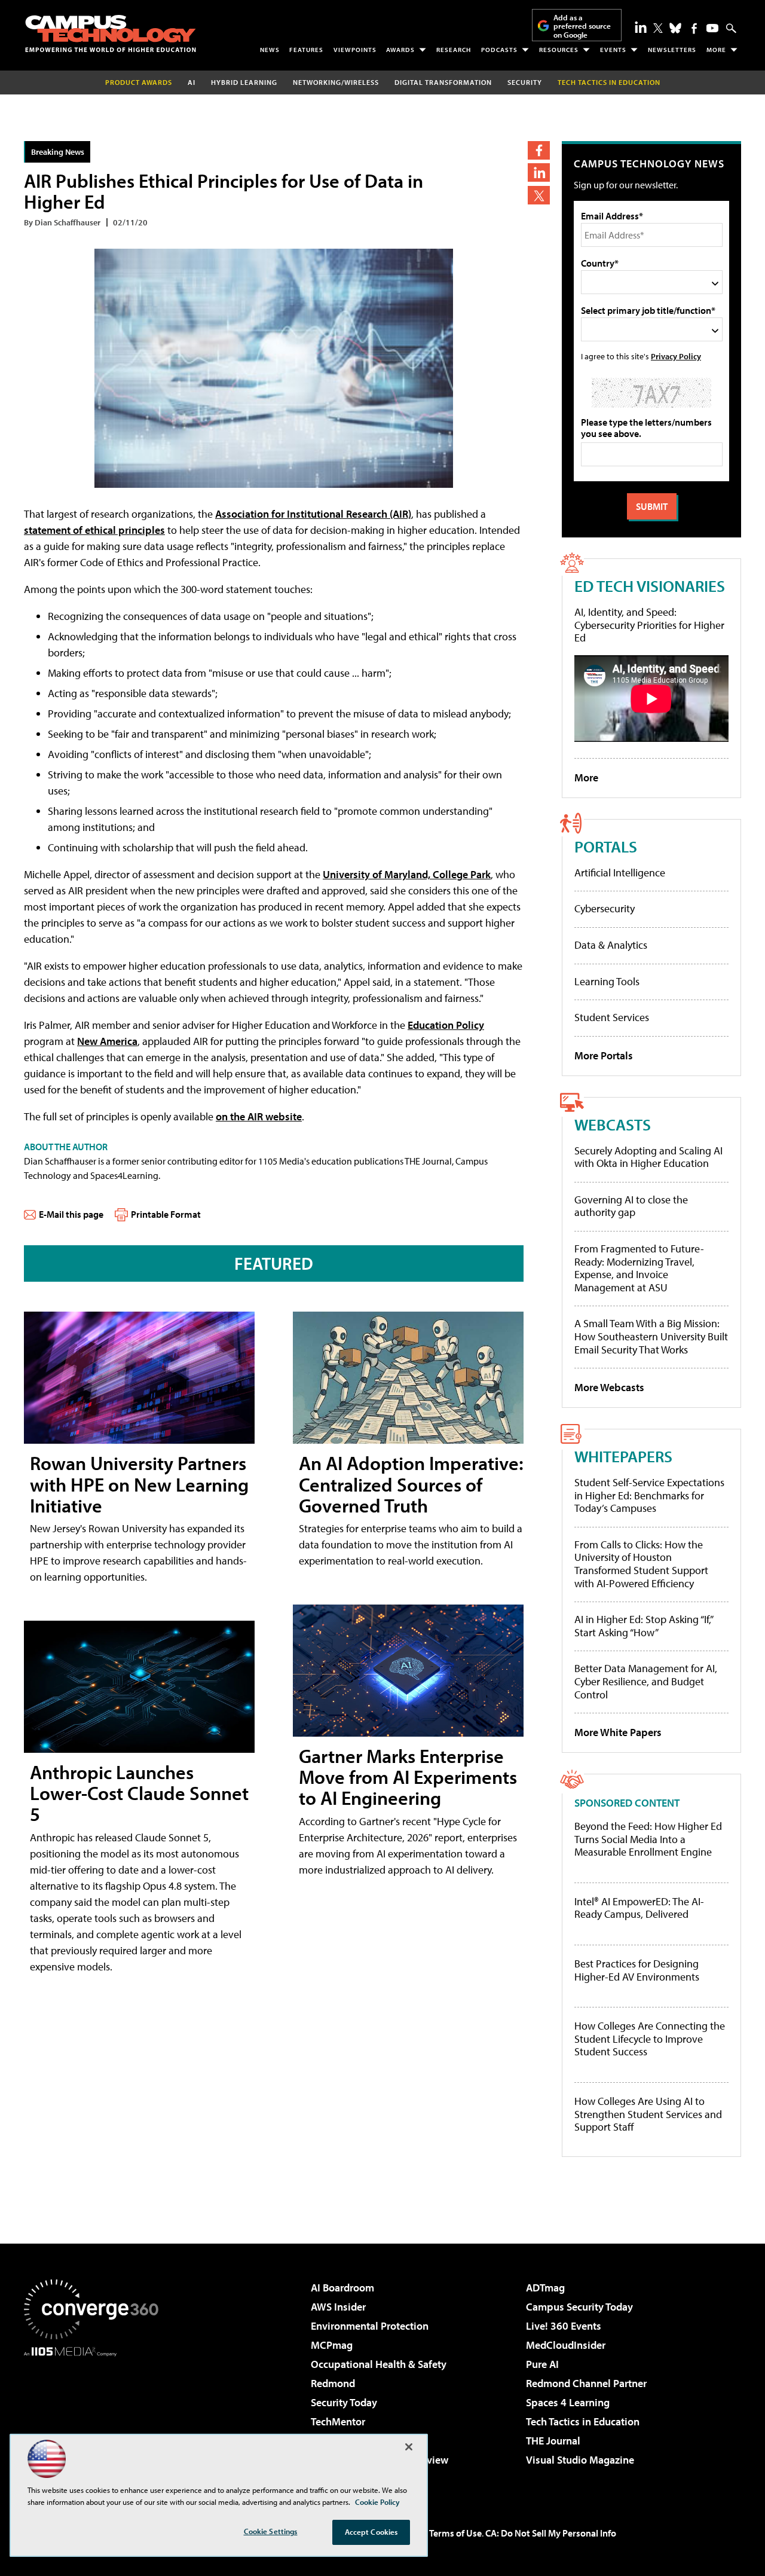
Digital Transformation (443, 82)
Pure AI (542, 2364)
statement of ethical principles (94, 530)
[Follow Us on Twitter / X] (658, 28)
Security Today (344, 2402)
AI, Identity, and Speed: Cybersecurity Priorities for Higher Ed (649, 625)
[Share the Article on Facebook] (539, 150)
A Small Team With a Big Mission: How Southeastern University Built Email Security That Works (651, 1336)
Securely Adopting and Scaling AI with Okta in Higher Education (648, 1157)
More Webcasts (609, 1387)
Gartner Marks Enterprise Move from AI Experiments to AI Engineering (408, 1777)
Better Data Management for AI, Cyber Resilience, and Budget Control (646, 1681)
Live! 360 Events (564, 2326)
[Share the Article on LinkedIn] (539, 172)
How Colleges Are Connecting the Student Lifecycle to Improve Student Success (650, 2039)
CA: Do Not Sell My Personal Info (551, 2533)
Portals (606, 846)
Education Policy (446, 1025)
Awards (400, 50)
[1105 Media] (96, 2418)
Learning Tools (607, 981)
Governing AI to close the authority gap (631, 1206)
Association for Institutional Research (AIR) (313, 514)
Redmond (333, 2383)
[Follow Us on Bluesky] (675, 28)
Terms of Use (455, 2533)
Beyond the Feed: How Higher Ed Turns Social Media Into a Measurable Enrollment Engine (648, 1839)
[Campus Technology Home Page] (111, 33)
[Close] (409, 2447)
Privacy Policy (676, 356)
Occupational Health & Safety (379, 2364)
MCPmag (332, 2345)
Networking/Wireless (336, 82)
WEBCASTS (613, 1124)
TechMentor (338, 2421)
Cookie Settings (271, 2531)
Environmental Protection (370, 2326)
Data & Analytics (611, 945)
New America (107, 1041)
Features (306, 50)
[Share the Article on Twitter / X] (539, 195)
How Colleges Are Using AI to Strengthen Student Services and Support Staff (648, 2114)
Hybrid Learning (244, 82)
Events (613, 50)
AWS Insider (338, 2307)
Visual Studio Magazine (580, 2460)
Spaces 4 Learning (568, 2402)
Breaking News (58, 152)
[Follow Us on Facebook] (694, 28)
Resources (559, 50)
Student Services (612, 1017)
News (270, 50)
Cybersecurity (605, 908)
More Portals (604, 1055)
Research (454, 50)
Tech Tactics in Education (583, 2421)
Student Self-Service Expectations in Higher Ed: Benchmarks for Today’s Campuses (649, 1495)
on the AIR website (259, 1116)
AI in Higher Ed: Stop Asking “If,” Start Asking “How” (643, 1626)
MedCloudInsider (566, 2345)
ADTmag (545, 2288)
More (716, 50)
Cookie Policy (377, 2502)
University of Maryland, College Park (407, 874)
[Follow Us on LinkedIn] (641, 27)
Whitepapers (623, 1456)
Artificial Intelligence (620, 873)
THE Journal (553, 2441)
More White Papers (618, 1732)
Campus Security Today (579, 2307)
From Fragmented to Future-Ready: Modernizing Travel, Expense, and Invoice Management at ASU (639, 1268)
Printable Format (166, 1214)
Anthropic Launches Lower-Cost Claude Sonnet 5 (139, 1793)
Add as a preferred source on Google (582, 26)
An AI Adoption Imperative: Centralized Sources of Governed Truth (411, 1484)
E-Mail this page (71, 1214)
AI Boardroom (342, 2288)
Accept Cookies (371, 2532)
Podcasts (499, 50)
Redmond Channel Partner (586, 2383)
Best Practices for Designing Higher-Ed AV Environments (637, 1970)
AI (192, 82)
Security (525, 82)
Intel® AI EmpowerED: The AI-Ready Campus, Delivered (639, 1908)
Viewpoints (355, 50)
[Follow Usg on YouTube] (712, 28)
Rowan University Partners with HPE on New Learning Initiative (139, 1484)
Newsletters (672, 50)
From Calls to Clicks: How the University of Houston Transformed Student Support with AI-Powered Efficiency (641, 1564)
